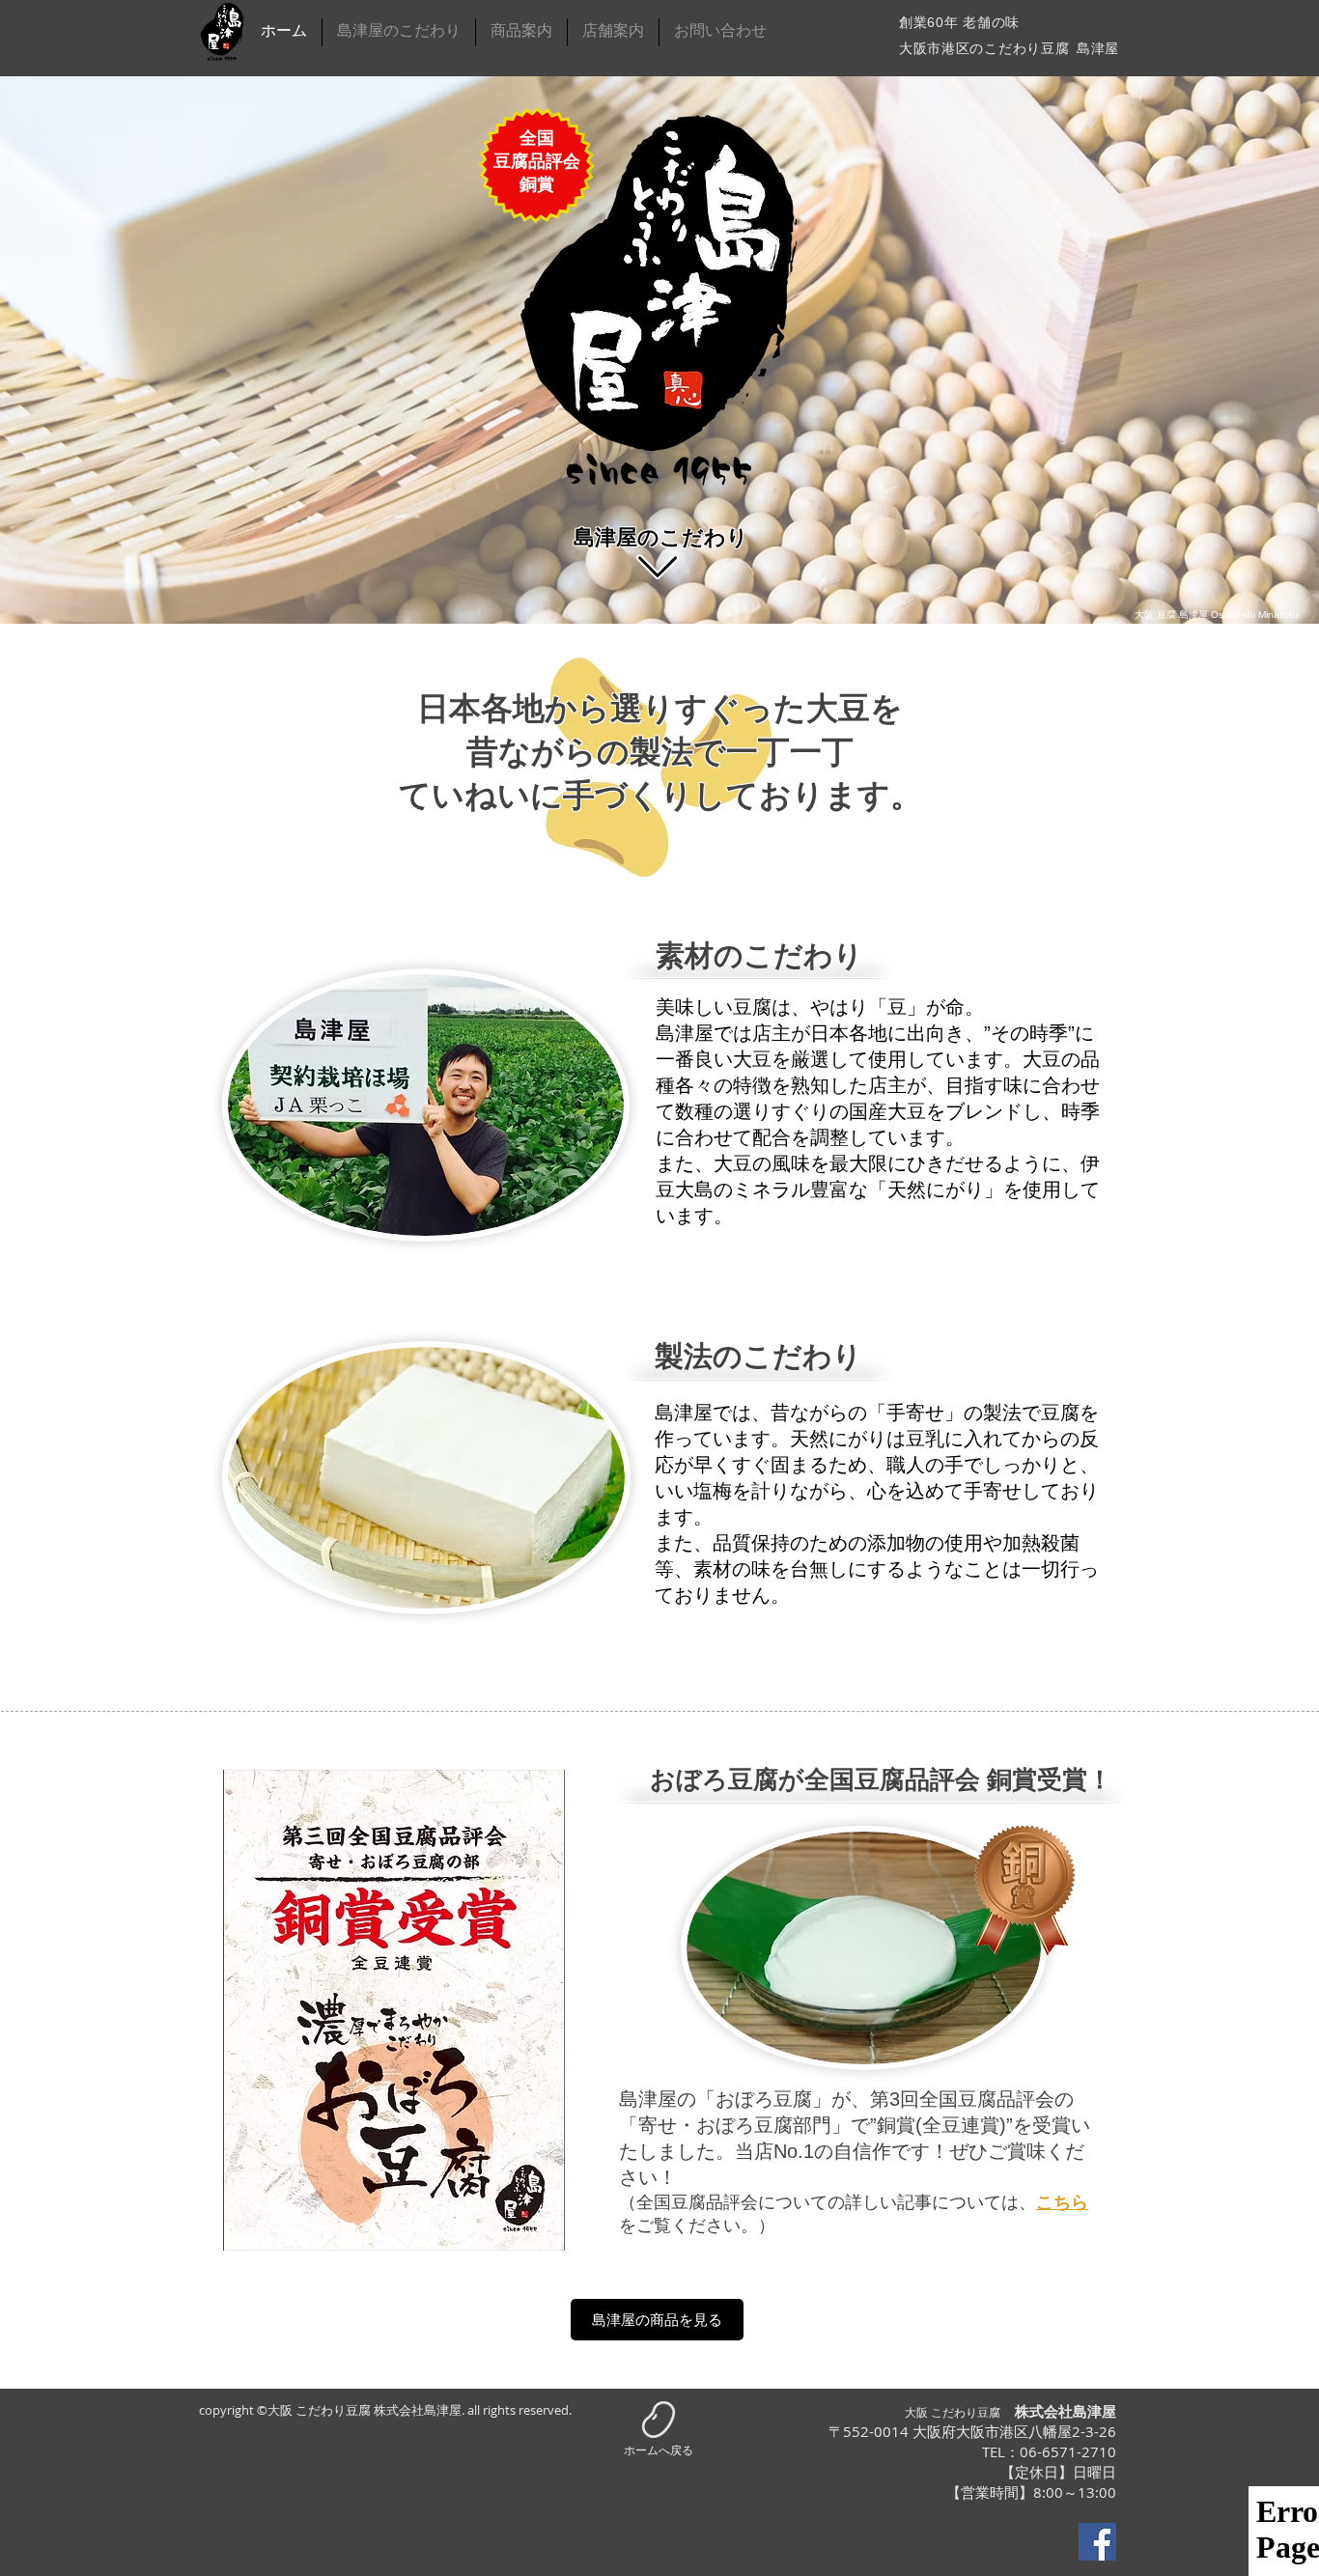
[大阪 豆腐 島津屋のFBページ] (1097, 2542)
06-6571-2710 (1068, 2451)
